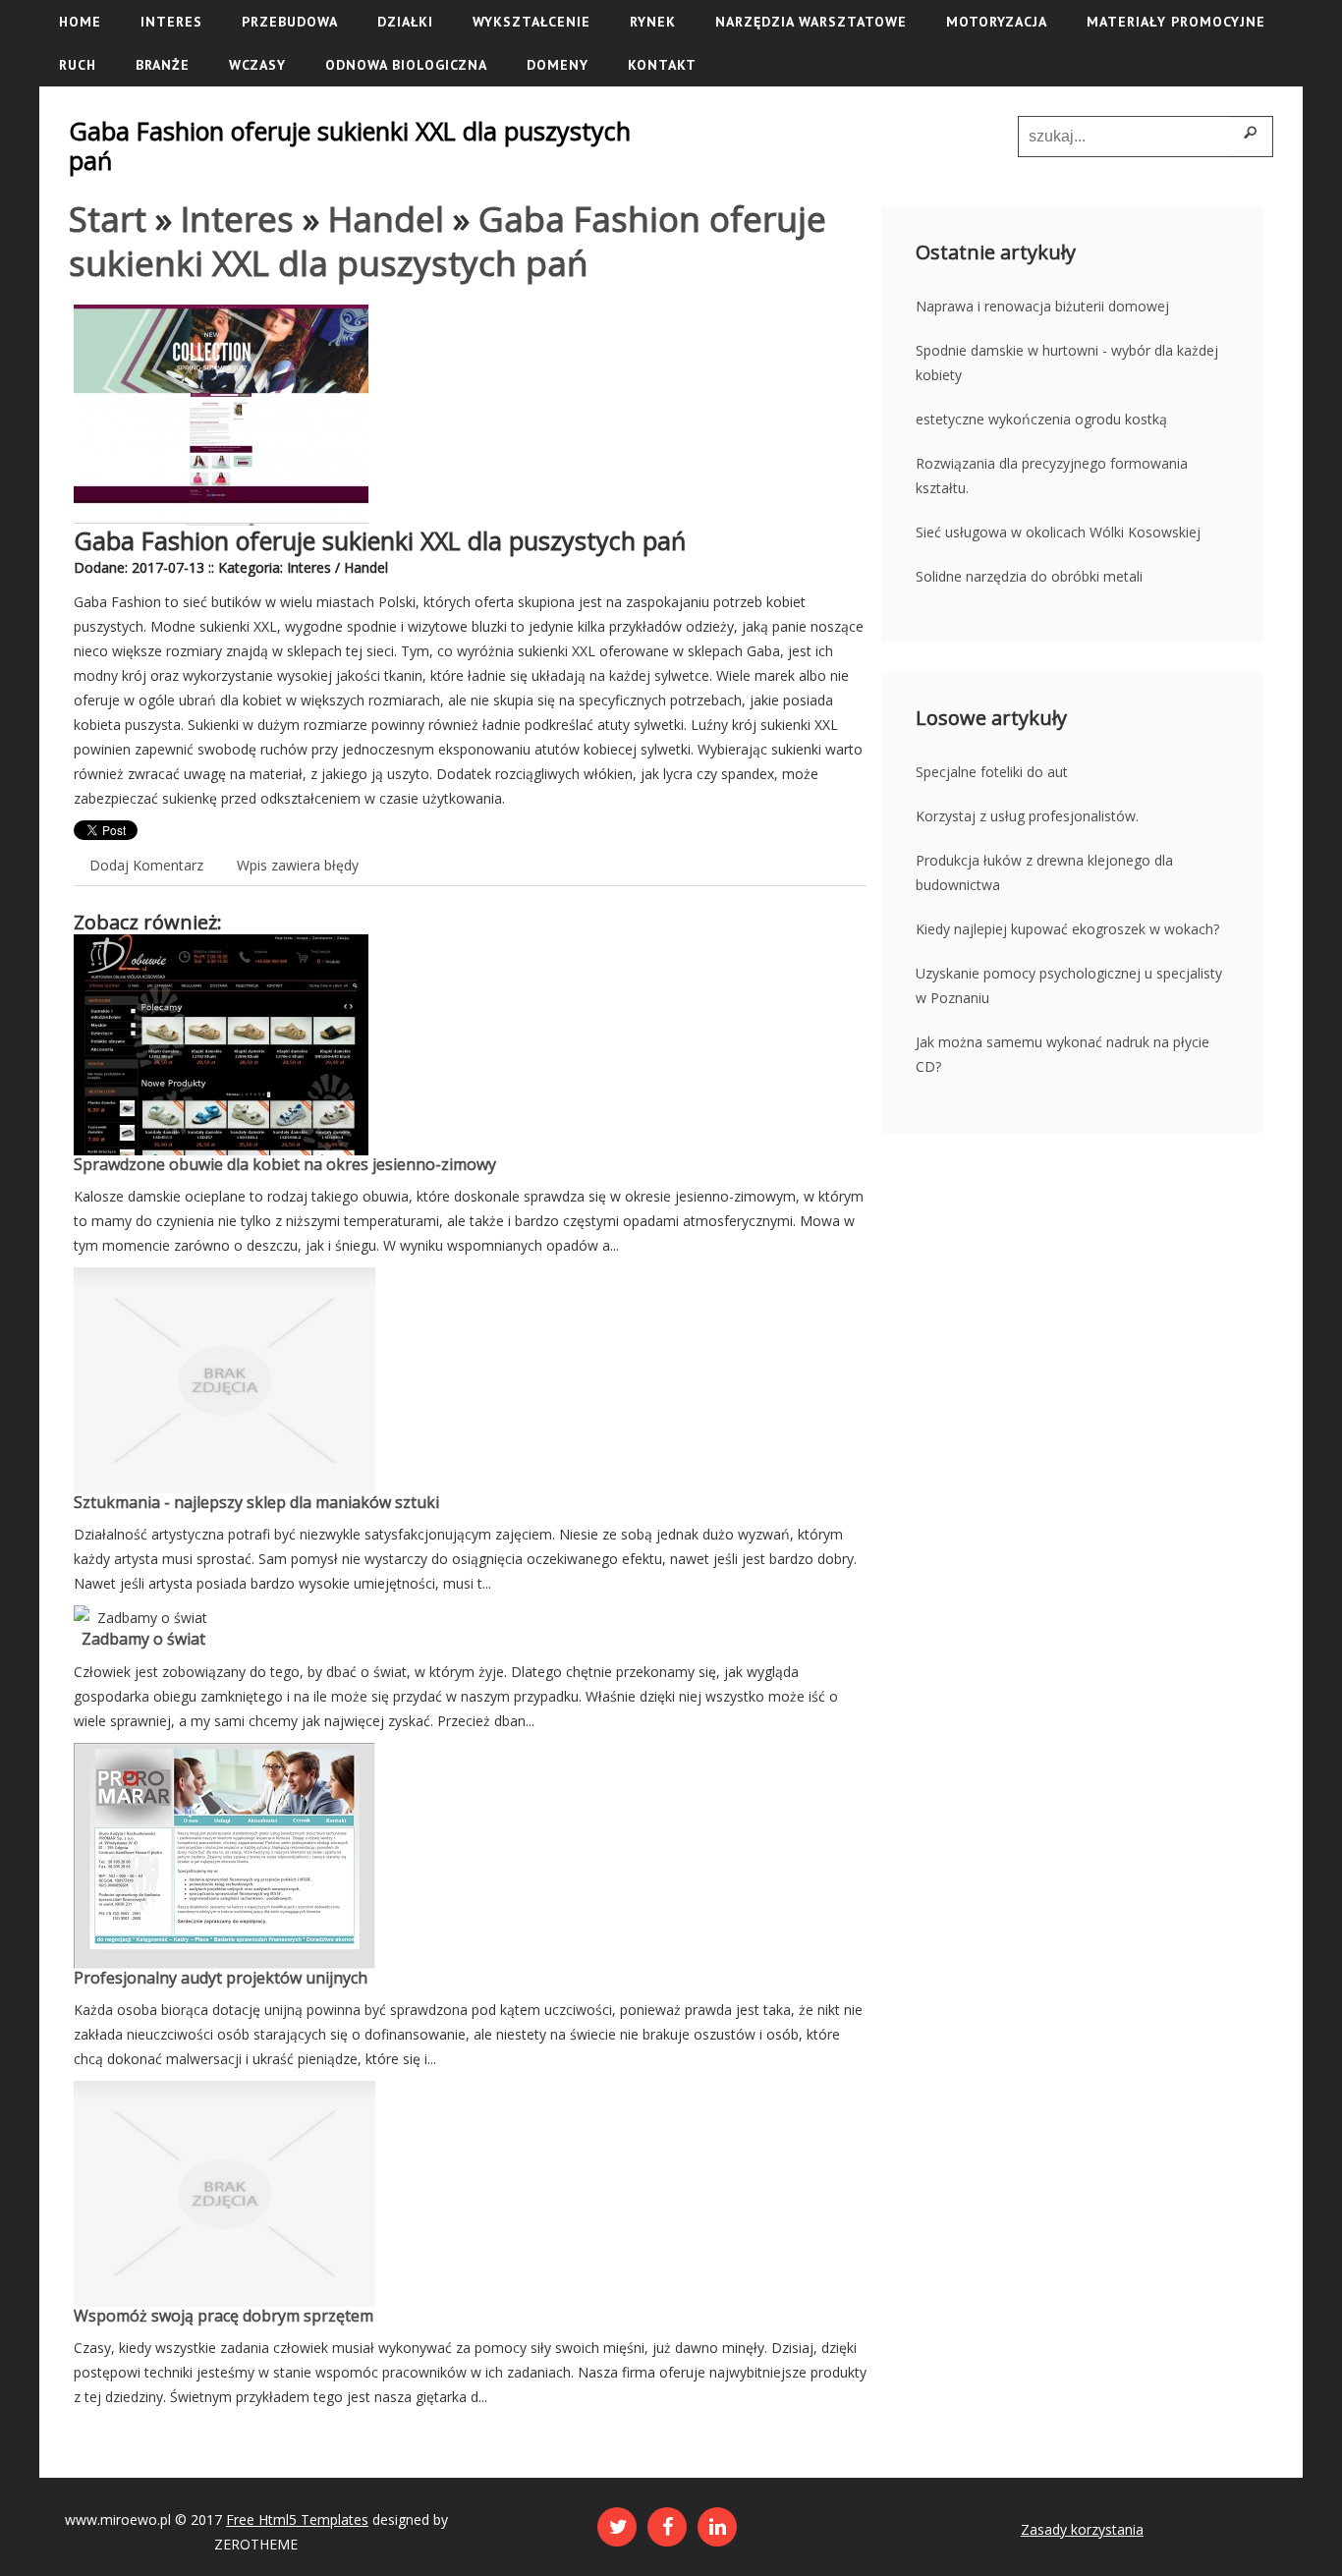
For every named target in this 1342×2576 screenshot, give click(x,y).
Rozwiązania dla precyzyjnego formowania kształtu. (1052, 476)
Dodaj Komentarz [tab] (146, 865)
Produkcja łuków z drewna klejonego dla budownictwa (1044, 872)
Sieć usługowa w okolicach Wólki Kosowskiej (1058, 532)
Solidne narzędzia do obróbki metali (1029, 576)
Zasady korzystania (1082, 2529)
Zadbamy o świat (140, 1639)
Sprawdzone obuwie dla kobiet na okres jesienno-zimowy (285, 1164)
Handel (386, 219)
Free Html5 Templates (297, 2520)
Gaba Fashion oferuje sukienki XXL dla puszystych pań (447, 241)
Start (108, 219)
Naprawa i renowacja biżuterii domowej (1042, 306)
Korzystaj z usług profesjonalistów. (1027, 816)
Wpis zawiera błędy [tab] (298, 865)
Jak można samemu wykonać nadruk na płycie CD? (1062, 1054)
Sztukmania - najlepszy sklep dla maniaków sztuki (256, 1502)
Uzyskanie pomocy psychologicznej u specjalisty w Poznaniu (1069, 985)
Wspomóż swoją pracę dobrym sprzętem (224, 2316)
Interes (237, 219)
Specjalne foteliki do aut (992, 772)
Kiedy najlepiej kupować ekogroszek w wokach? (1067, 929)
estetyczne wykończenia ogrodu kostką (1041, 419)
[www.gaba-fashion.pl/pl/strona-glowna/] (221, 317)
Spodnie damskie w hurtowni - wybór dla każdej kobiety (1067, 363)
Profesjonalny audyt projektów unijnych (221, 1978)
